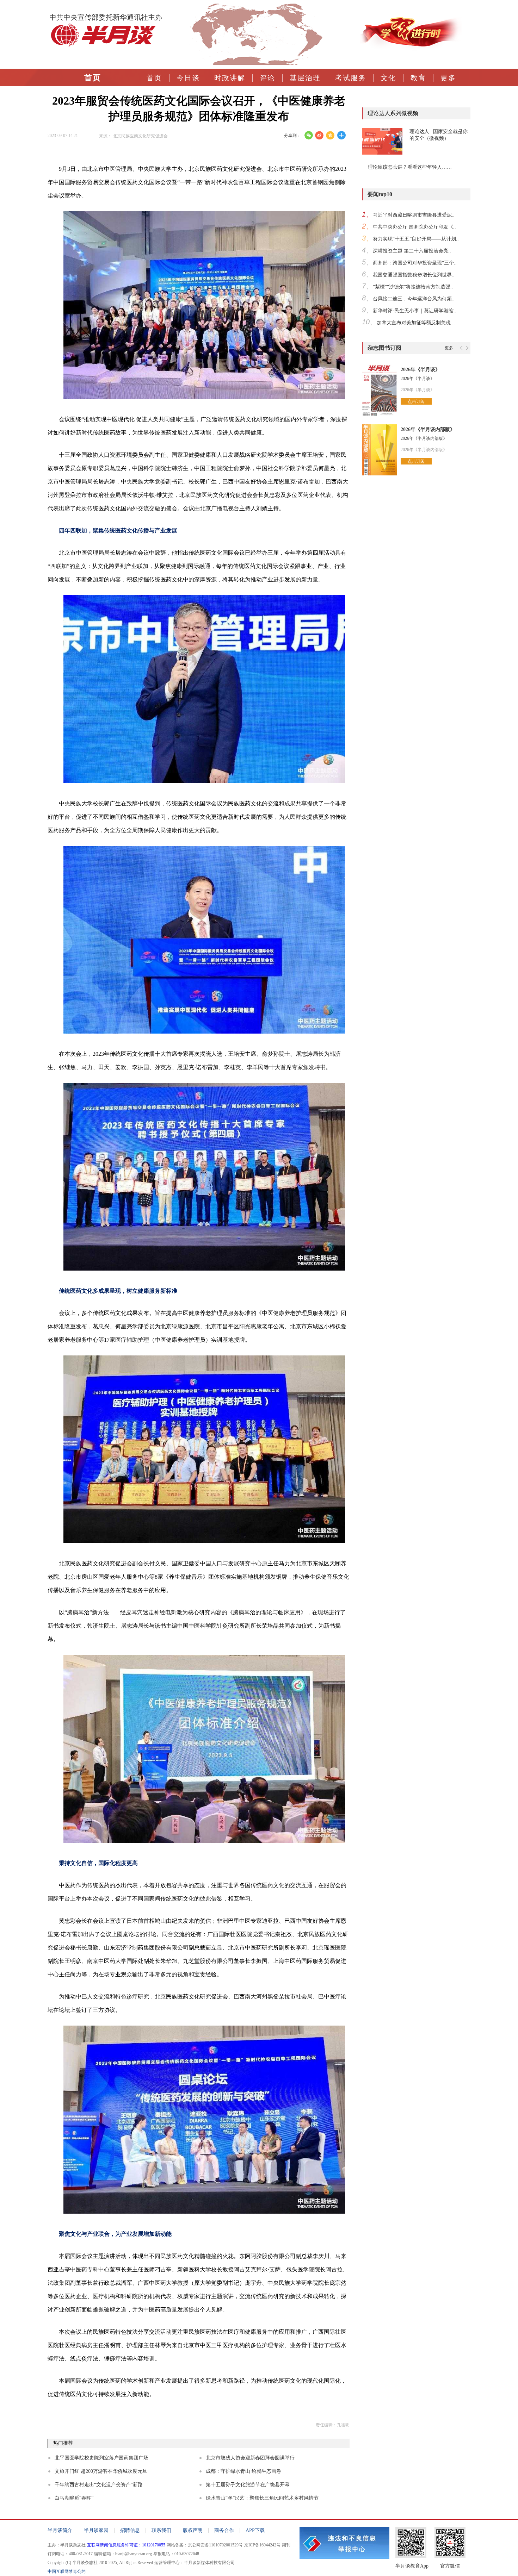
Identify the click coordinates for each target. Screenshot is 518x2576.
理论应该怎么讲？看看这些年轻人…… (410, 167)
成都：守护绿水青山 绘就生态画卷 (243, 2471)
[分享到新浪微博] (319, 135)
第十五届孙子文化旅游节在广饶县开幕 (248, 2485)
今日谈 (188, 78)
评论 (267, 78)
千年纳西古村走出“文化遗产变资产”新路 (99, 2485)
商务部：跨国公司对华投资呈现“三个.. (415, 263)
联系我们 (161, 2530)
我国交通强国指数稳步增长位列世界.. (414, 275)
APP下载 (255, 2530)
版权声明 (193, 2530)
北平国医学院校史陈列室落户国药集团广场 (101, 2458)
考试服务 (351, 78)
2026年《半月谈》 (420, 370)
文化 (388, 78)
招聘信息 (130, 2530)
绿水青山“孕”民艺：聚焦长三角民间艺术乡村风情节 (262, 2498)
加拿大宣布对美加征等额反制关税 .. (416, 323)
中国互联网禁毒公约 (67, 2571)
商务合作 (224, 2530)
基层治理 (305, 78)
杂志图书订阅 (384, 348)
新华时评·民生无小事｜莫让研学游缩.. (415, 311)
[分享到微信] (309, 135)
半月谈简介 (60, 2530)
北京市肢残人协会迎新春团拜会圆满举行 (250, 2458)
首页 (154, 78)
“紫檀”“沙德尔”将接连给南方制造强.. (413, 287)
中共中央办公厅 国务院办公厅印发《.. (414, 227)
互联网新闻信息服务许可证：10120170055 (126, 2545)
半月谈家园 (96, 2530)
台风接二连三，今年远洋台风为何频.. (414, 299)
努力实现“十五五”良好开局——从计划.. (416, 239)
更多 (448, 78)
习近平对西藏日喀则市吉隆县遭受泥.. (414, 215)
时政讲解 (230, 78)
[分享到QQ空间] (330, 135)
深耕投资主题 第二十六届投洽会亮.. (412, 251)
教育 (418, 78)
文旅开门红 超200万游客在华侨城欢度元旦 (101, 2471)
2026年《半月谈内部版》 (428, 429)
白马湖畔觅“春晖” (74, 2498)
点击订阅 (416, 401)
